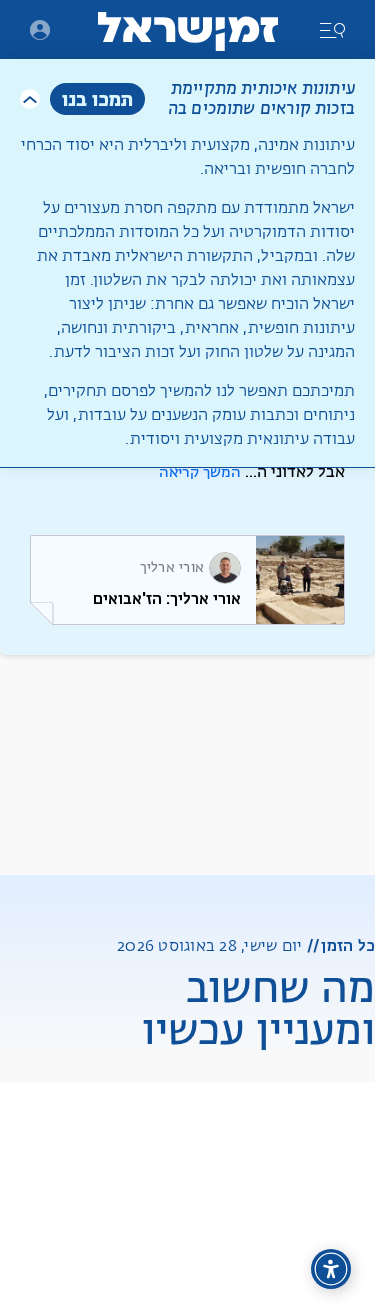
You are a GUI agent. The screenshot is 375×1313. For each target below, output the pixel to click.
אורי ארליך (172, 568)
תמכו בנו (97, 98)
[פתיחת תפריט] (40, 30)
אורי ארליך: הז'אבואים (167, 598)
